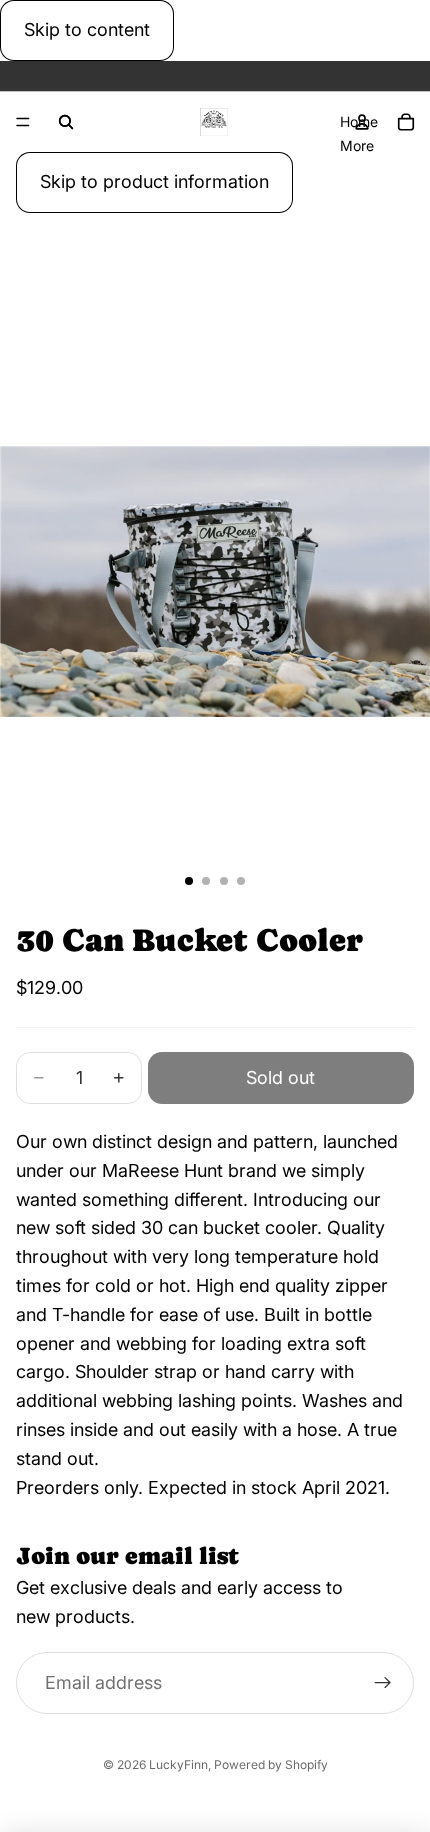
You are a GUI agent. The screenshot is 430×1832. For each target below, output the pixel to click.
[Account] (362, 122)
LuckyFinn (178, 1764)
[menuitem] (357, 145)
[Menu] (23, 122)
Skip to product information (154, 181)
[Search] (66, 122)
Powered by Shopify (271, 1764)
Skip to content (87, 29)
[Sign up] (382, 1682)
